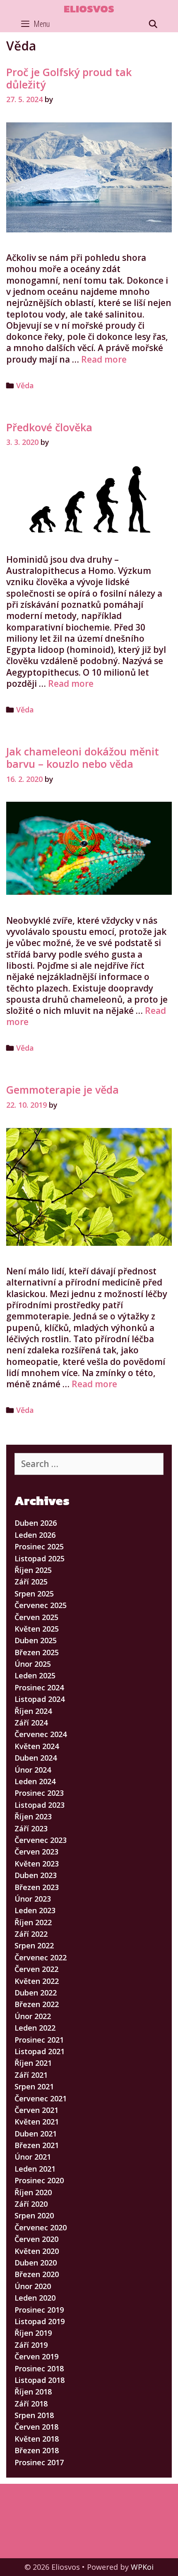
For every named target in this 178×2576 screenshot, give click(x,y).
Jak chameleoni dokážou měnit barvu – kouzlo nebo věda (83, 758)
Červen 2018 (36, 2427)
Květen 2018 (37, 2439)
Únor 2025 (33, 1664)
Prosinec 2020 (39, 2180)
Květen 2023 (37, 1864)
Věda (25, 385)
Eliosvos (89, 9)
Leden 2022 (35, 2028)
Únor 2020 (33, 2286)
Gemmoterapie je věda (63, 1090)
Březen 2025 (37, 1652)
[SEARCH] (153, 24)
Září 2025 (31, 1582)
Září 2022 (31, 1934)
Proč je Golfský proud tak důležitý (69, 78)
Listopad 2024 (40, 1699)
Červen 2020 (36, 2239)
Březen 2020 (37, 2274)
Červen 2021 (36, 2110)
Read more (104, 359)
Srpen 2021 (34, 2086)
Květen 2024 (37, 1746)
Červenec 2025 (41, 1605)
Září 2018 (31, 2404)
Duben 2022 (36, 1993)
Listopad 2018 (40, 2380)
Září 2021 (31, 2075)
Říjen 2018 (33, 2392)
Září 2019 (31, 2345)
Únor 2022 (33, 2016)
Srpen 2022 (34, 1945)
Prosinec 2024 (39, 1687)
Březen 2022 (37, 2004)
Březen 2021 (37, 2145)
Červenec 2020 (41, 2227)
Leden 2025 (35, 1675)
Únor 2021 (33, 2157)
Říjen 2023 (33, 1816)
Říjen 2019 (33, 2333)
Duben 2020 (36, 2263)
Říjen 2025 (33, 1570)
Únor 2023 (33, 1899)
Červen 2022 (36, 1969)
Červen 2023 (36, 1852)
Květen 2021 (37, 2122)
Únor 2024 (33, 1770)
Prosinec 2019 (39, 2310)
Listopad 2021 (40, 2051)
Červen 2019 (36, 2356)
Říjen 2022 (33, 1922)
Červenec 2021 (41, 2098)
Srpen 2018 (34, 2415)
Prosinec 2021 (39, 2040)
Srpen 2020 (34, 2215)
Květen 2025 (37, 1629)
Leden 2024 (35, 1781)
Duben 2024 (36, 1758)
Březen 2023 (37, 1887)
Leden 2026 (35, 1535)
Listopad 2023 (40, 1805)
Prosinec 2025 (39, 1546)
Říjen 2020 (33, 2192)
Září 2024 (31, 1723)
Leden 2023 (35, 1910)
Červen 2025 (36, 1617)
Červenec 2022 (41, 1957)
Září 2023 (31, 1828)
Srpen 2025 (34, 1594)
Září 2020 (31, 2204)
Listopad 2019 (40, 2321)
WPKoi (142, 2567)
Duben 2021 (36, 2134)
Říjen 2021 (33, 2063)
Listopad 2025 (40, 1558)
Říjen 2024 (33, 1711)
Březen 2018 (37, 2450)
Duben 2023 (36, 1875)
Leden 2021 (35, 2169)
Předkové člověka (49, 427)
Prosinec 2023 (39, 1793)
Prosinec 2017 (39, 2462)
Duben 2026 (36, 1523)
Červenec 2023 (41, 1840)
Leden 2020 (35, 2298)
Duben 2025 (36, 1640)
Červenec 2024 (41, 1734)
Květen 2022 (37, 1981)
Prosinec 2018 (39, 2368)
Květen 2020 (37, 2251)
